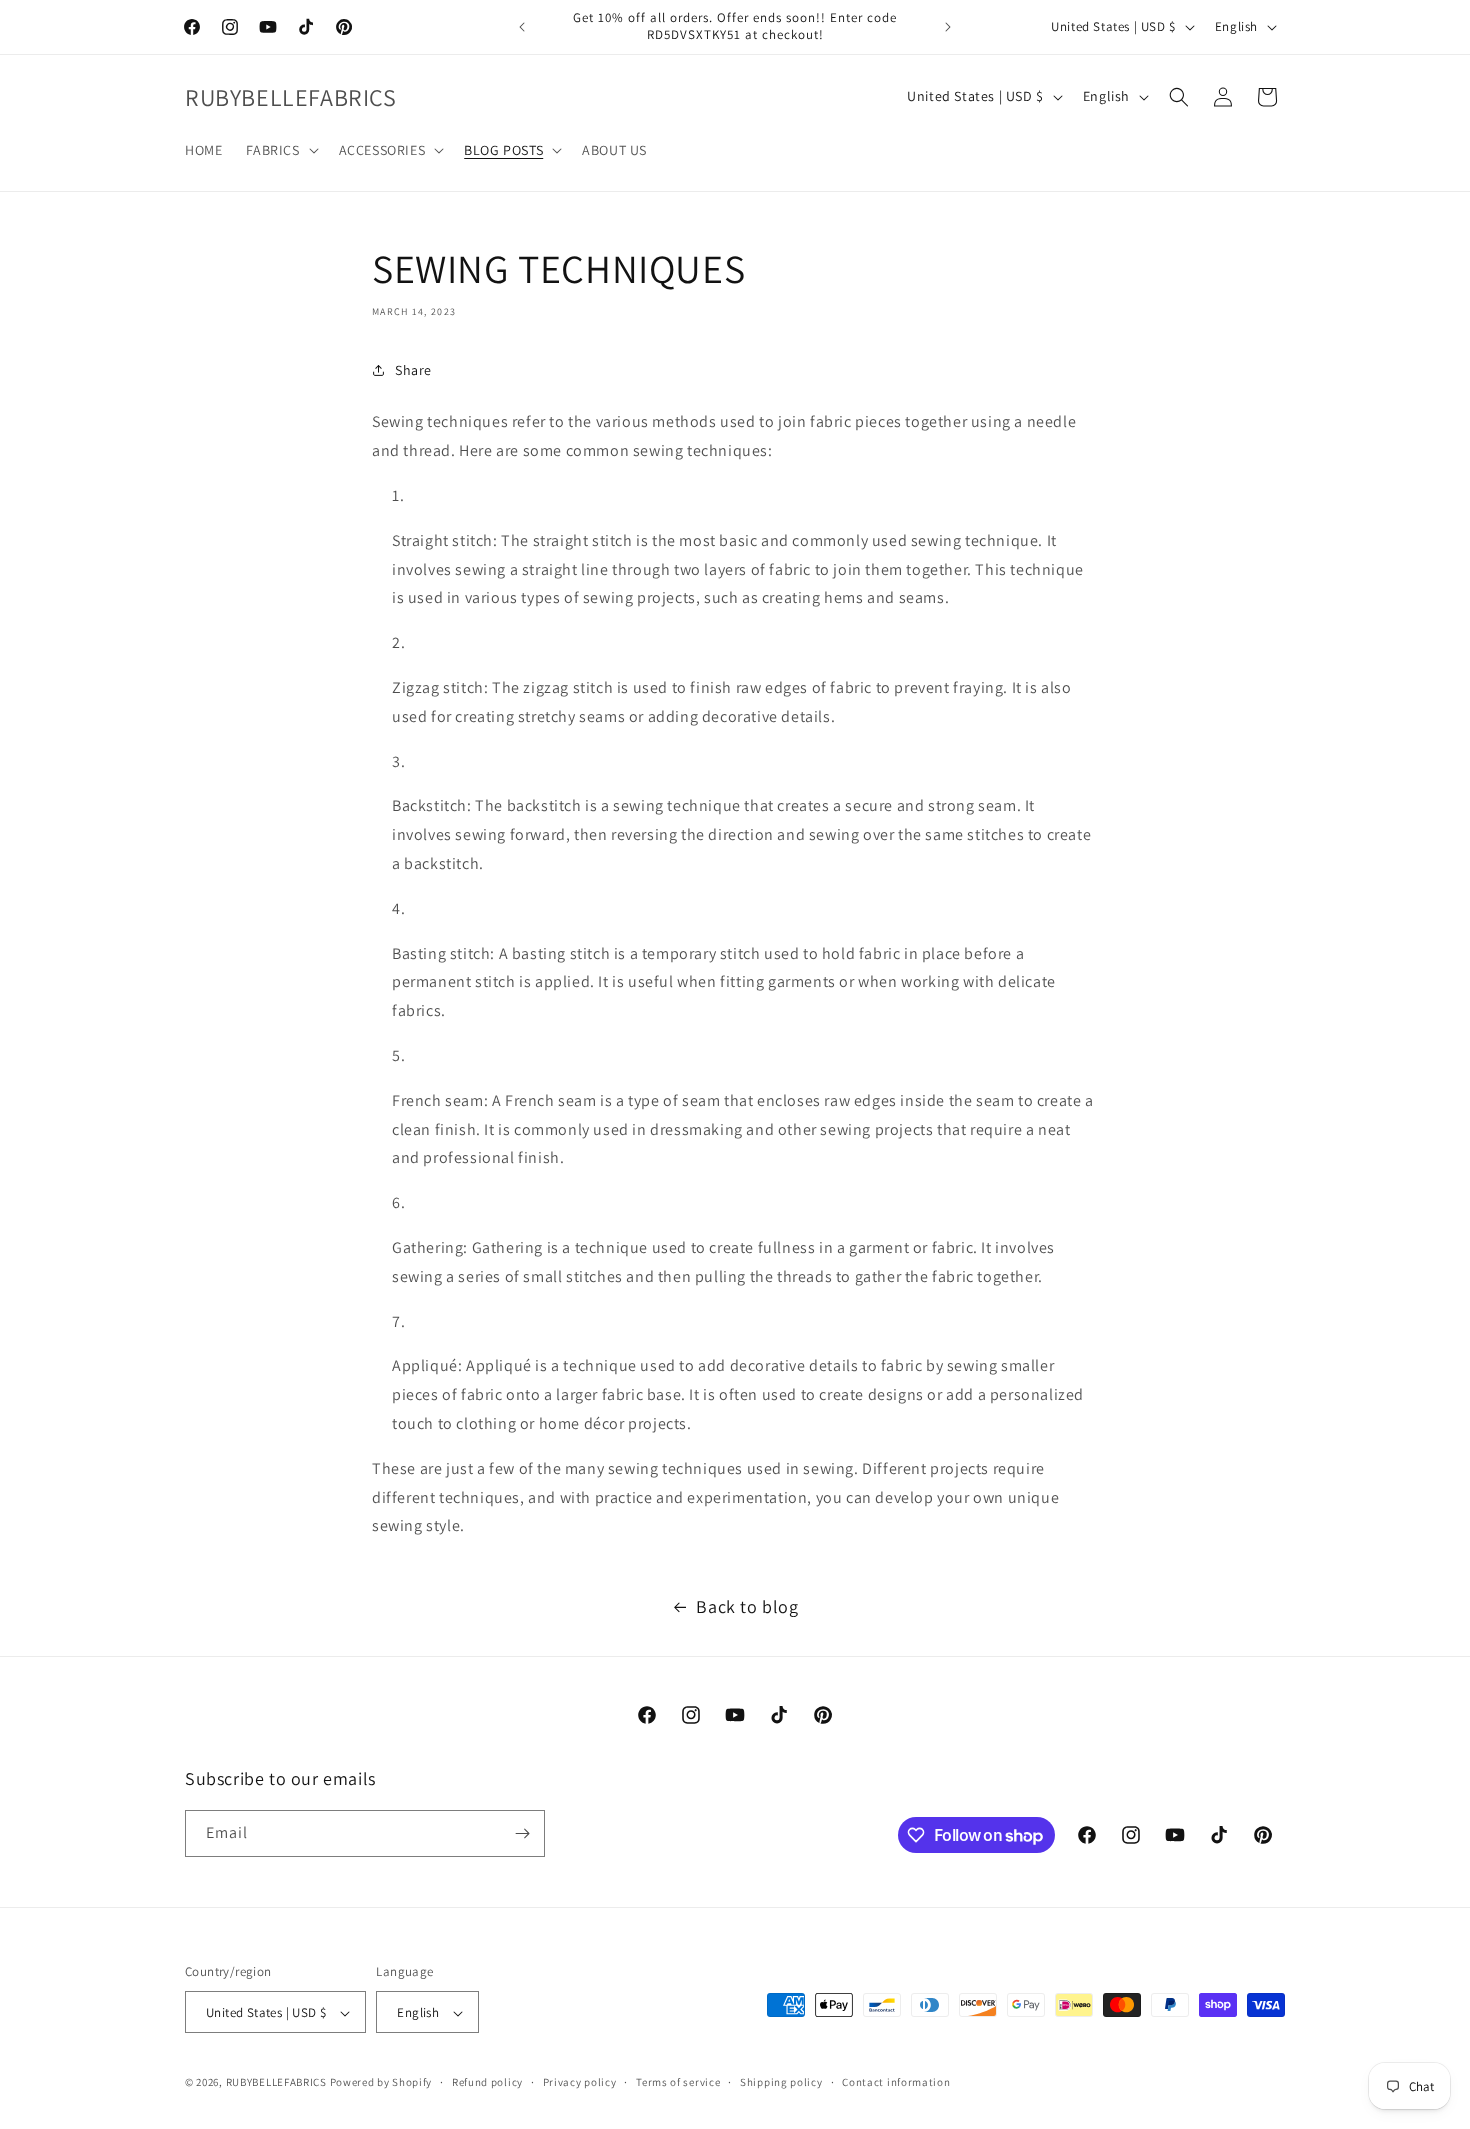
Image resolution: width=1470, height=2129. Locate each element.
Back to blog (747, 1606)
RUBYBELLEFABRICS (276, 2083)
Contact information (896, 2082)
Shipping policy (781, 2082)
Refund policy (487, 2082)
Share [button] (413, 370)
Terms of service (678, 2082)
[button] (280, 150)
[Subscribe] (522, 1833)
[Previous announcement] (522, 27)
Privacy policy (580, 2082)
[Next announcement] (948, 27)
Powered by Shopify (381, 2083)
